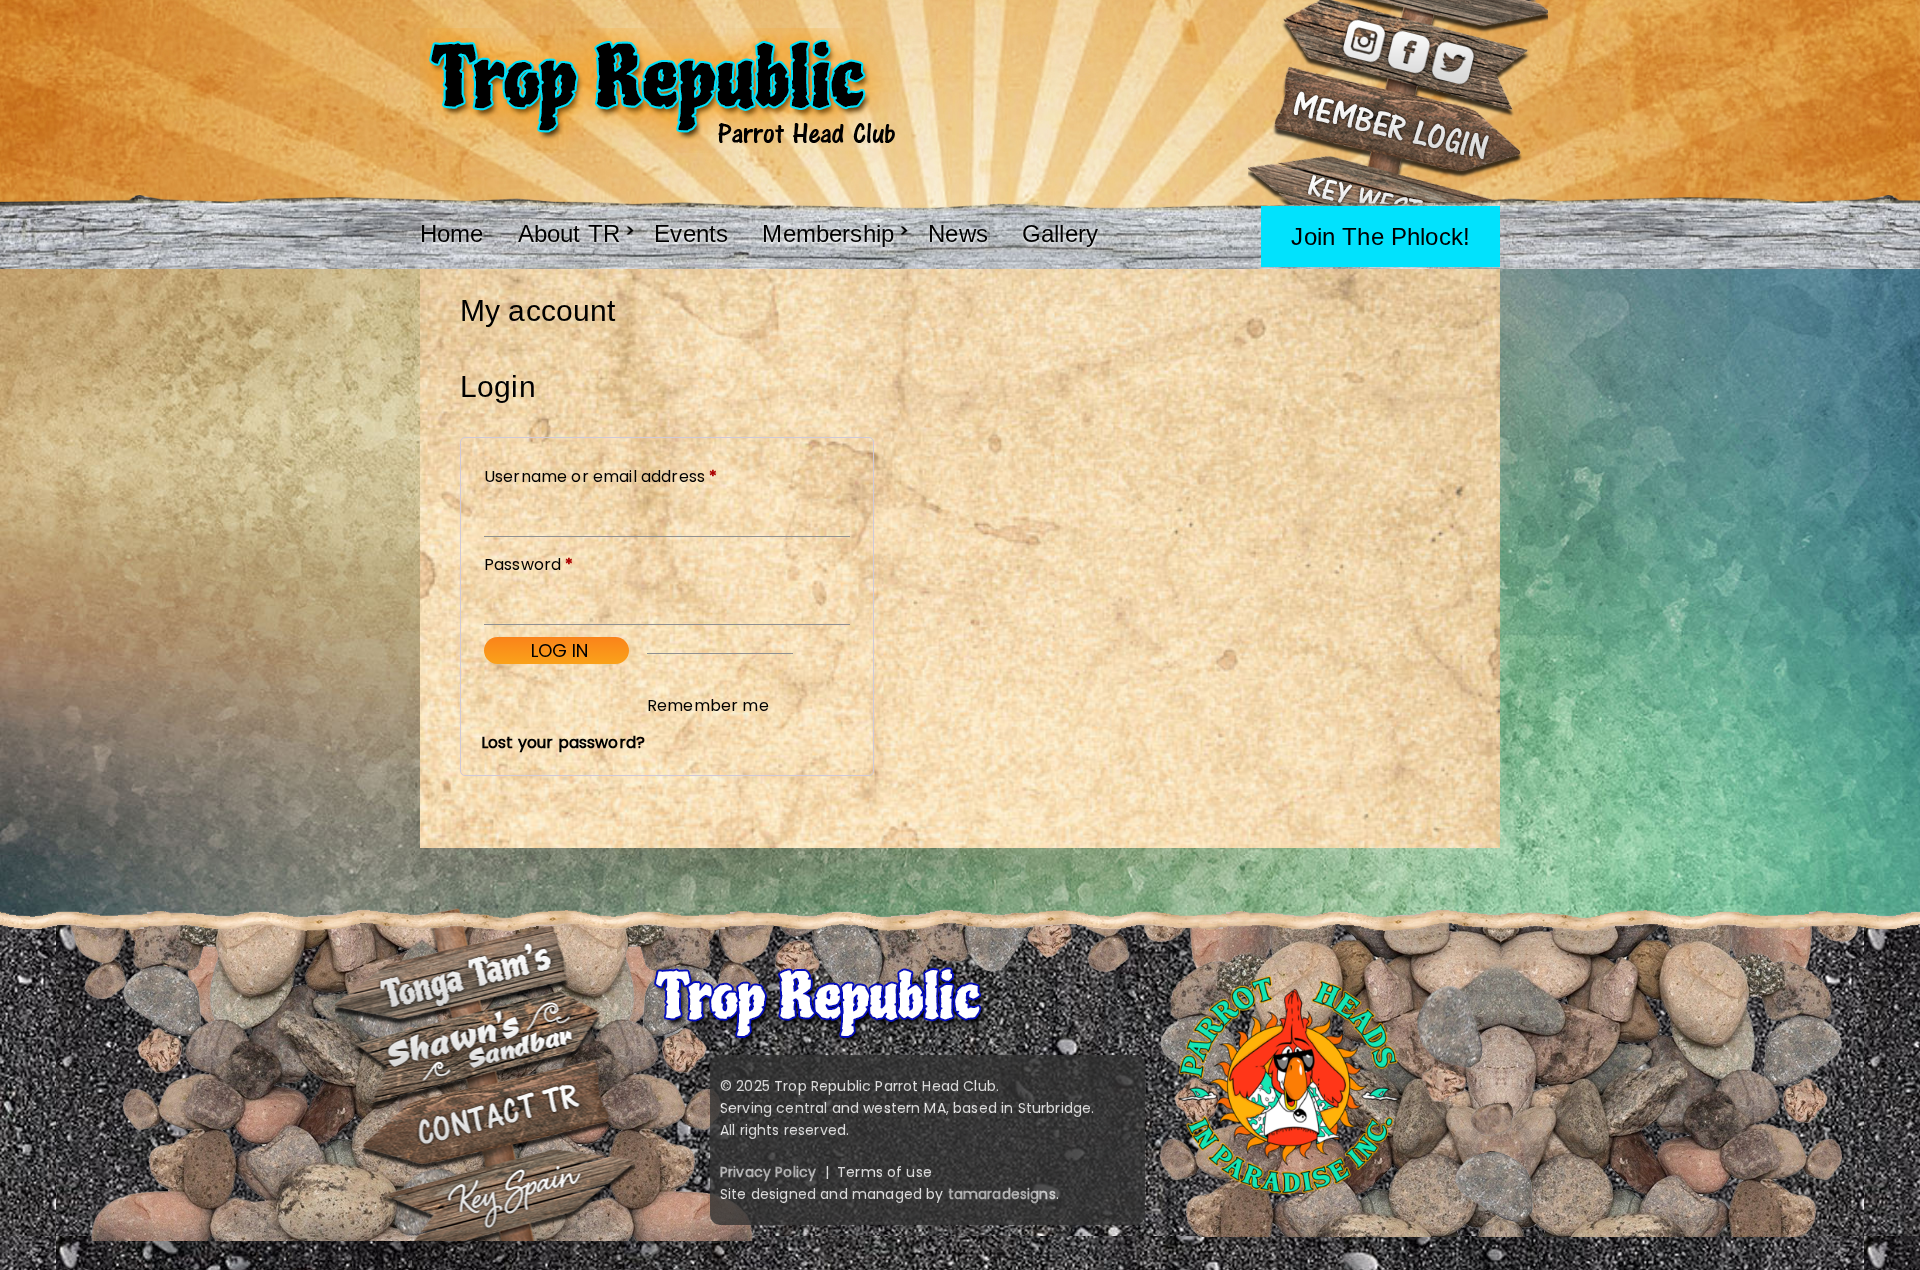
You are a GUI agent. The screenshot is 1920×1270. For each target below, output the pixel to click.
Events (691, 233)
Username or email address (635, 476)
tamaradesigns (1002, 1194)
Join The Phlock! (1380, 236)
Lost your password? (563, 742)
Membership (828, 233)
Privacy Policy (768, 1172)
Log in (559, 650)
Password (563, 564)
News (958, 233)
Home (452, 233)
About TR (569, 233)
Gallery (1060, 233)
